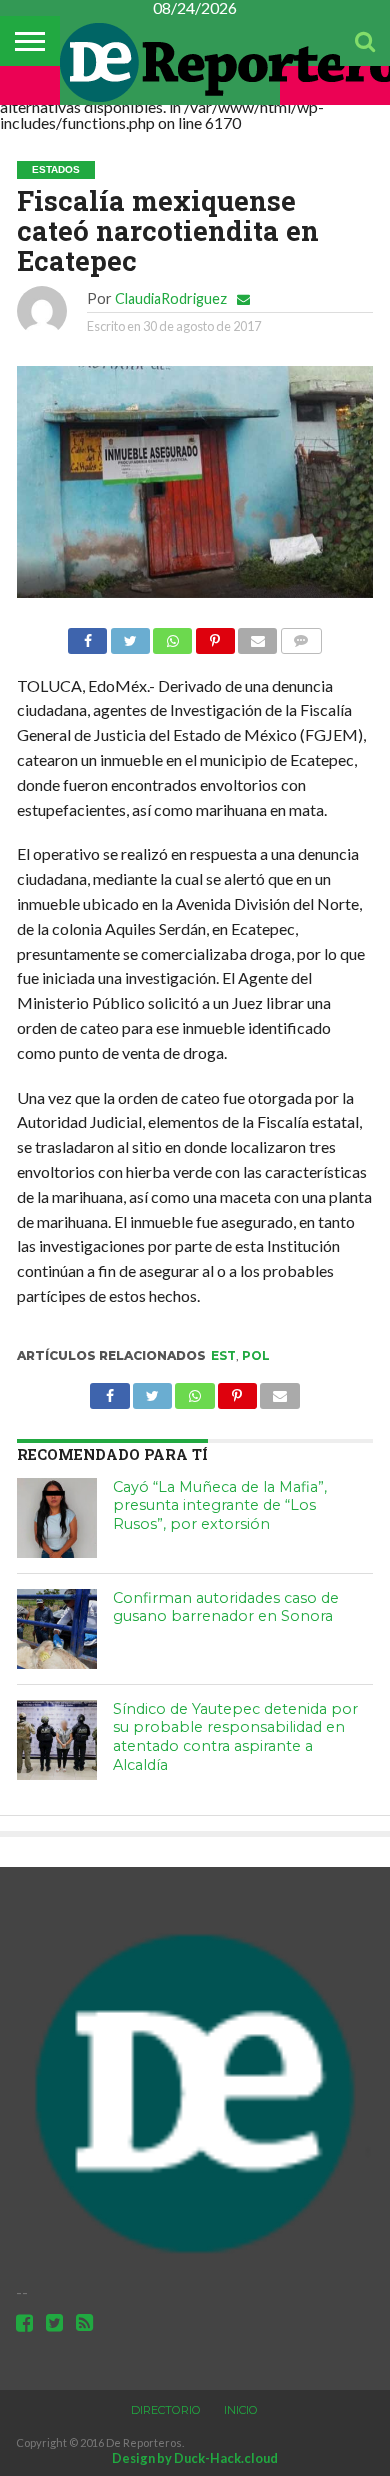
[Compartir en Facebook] (87, 635)
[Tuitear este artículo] (129, 635)
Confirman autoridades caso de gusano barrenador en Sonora (226, 1607)
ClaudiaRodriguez (171, 298)
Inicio (241, 2410)
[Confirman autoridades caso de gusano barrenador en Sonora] (57, 1629)
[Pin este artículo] (214, 635)
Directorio (166, 2410)
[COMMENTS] (300, 635)
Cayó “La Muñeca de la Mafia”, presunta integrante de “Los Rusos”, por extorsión (220, 1505)
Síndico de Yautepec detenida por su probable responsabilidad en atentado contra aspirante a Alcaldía (235, 1737)
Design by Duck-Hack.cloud (195, 2458)
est (223, 1355)
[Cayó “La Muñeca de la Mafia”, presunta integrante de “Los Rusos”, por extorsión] (57, 1518)
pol (256, 1355)
